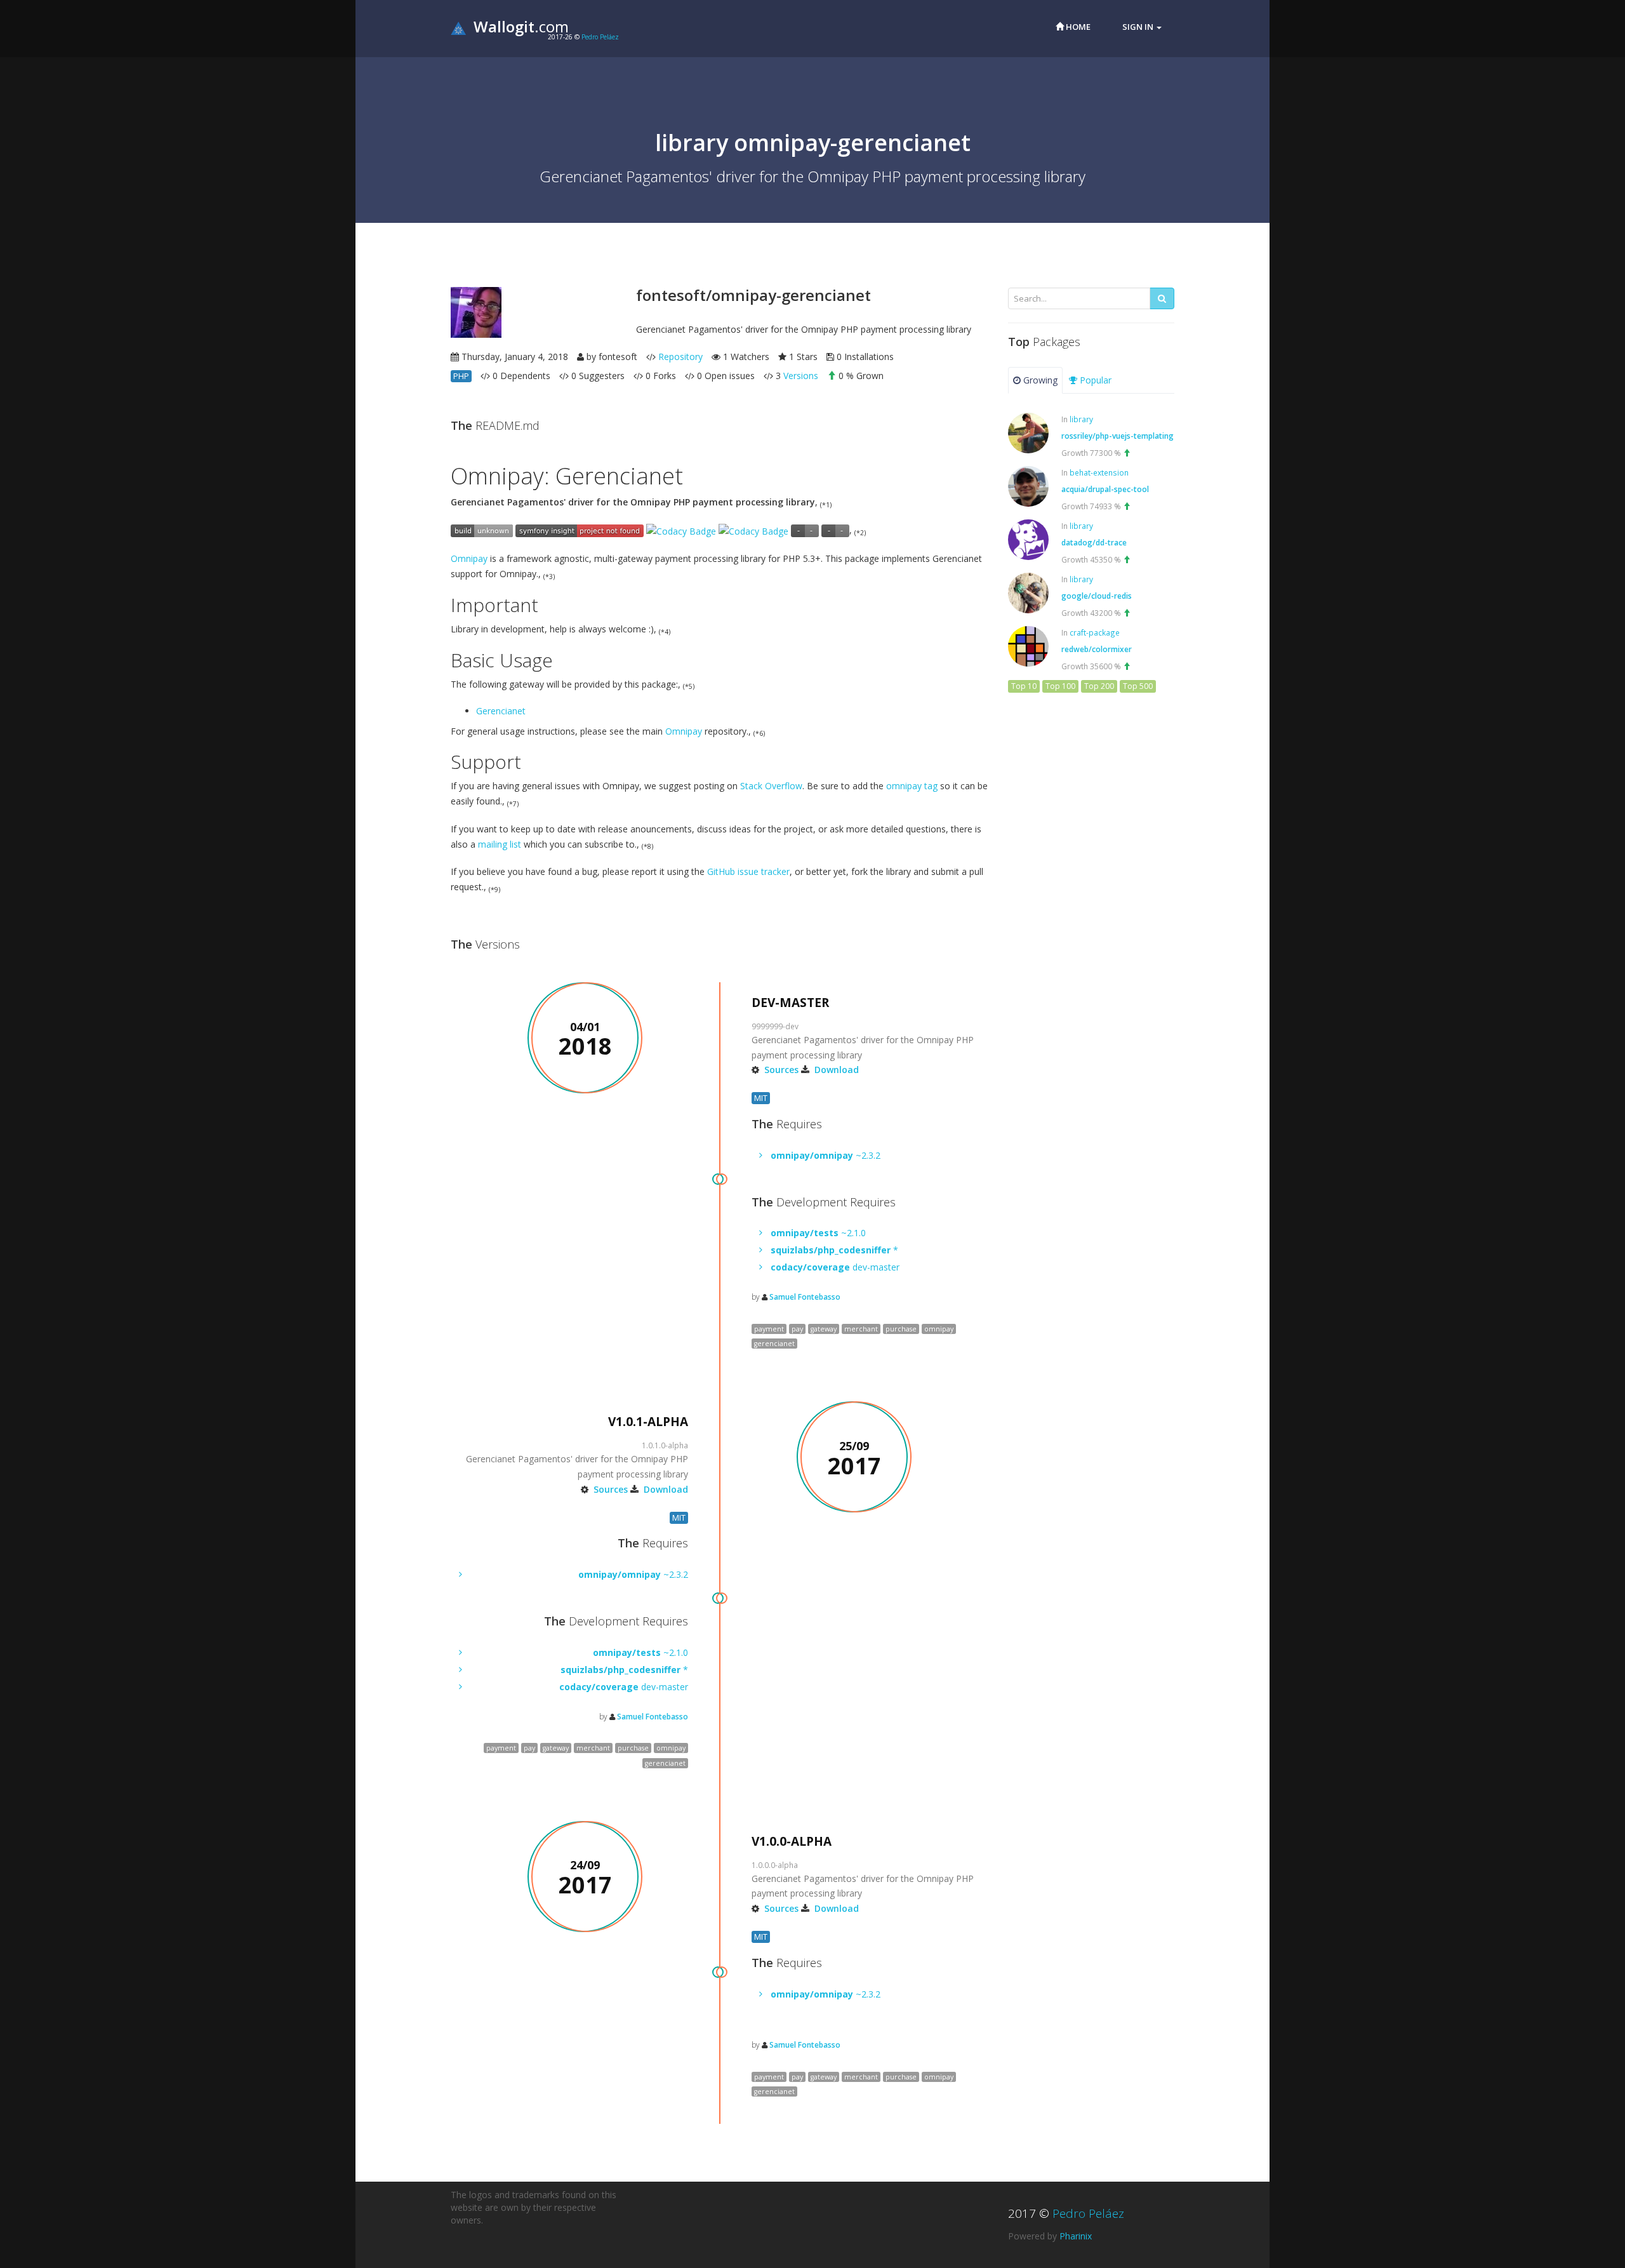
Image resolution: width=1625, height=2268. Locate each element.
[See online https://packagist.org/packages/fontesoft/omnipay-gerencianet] (805, 530)
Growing (1039, 380)
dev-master (835, 1267)
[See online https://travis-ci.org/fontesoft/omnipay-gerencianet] (482, 530)
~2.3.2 (826, 1155)
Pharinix (1076, 2236)
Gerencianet (501, 711)
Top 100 (1060, 686)
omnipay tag (912, 786)
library (1081, 419)
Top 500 (1138, 686)
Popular (1094, 380)
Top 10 (1024, 686)
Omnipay (469, 558)
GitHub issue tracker (748, 871)
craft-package (1095, 632)
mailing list (500, 844)
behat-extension (1099, 472)
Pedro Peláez (600, 37)
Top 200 (1099, 686)
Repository (680, 357)
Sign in (1139, 27)
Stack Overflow (771, 786)
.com (521, 26)
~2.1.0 (818, 1233)
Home (1077, 27)
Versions (801, 376)
